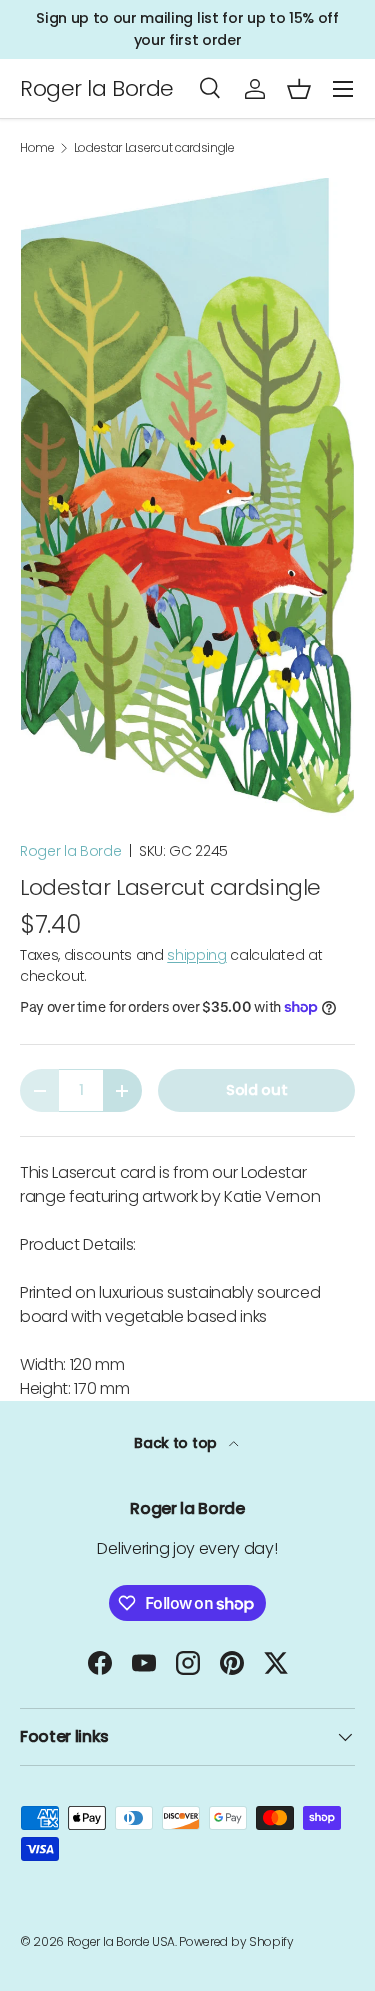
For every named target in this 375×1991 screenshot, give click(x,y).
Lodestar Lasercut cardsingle (154, 148)
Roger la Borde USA (121, 1941)
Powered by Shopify (236, 1941)
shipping (196, 955)
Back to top (177, 1443)
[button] (299, 89)
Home (37, 148)
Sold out (256, 1090)
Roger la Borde (71, 851)
